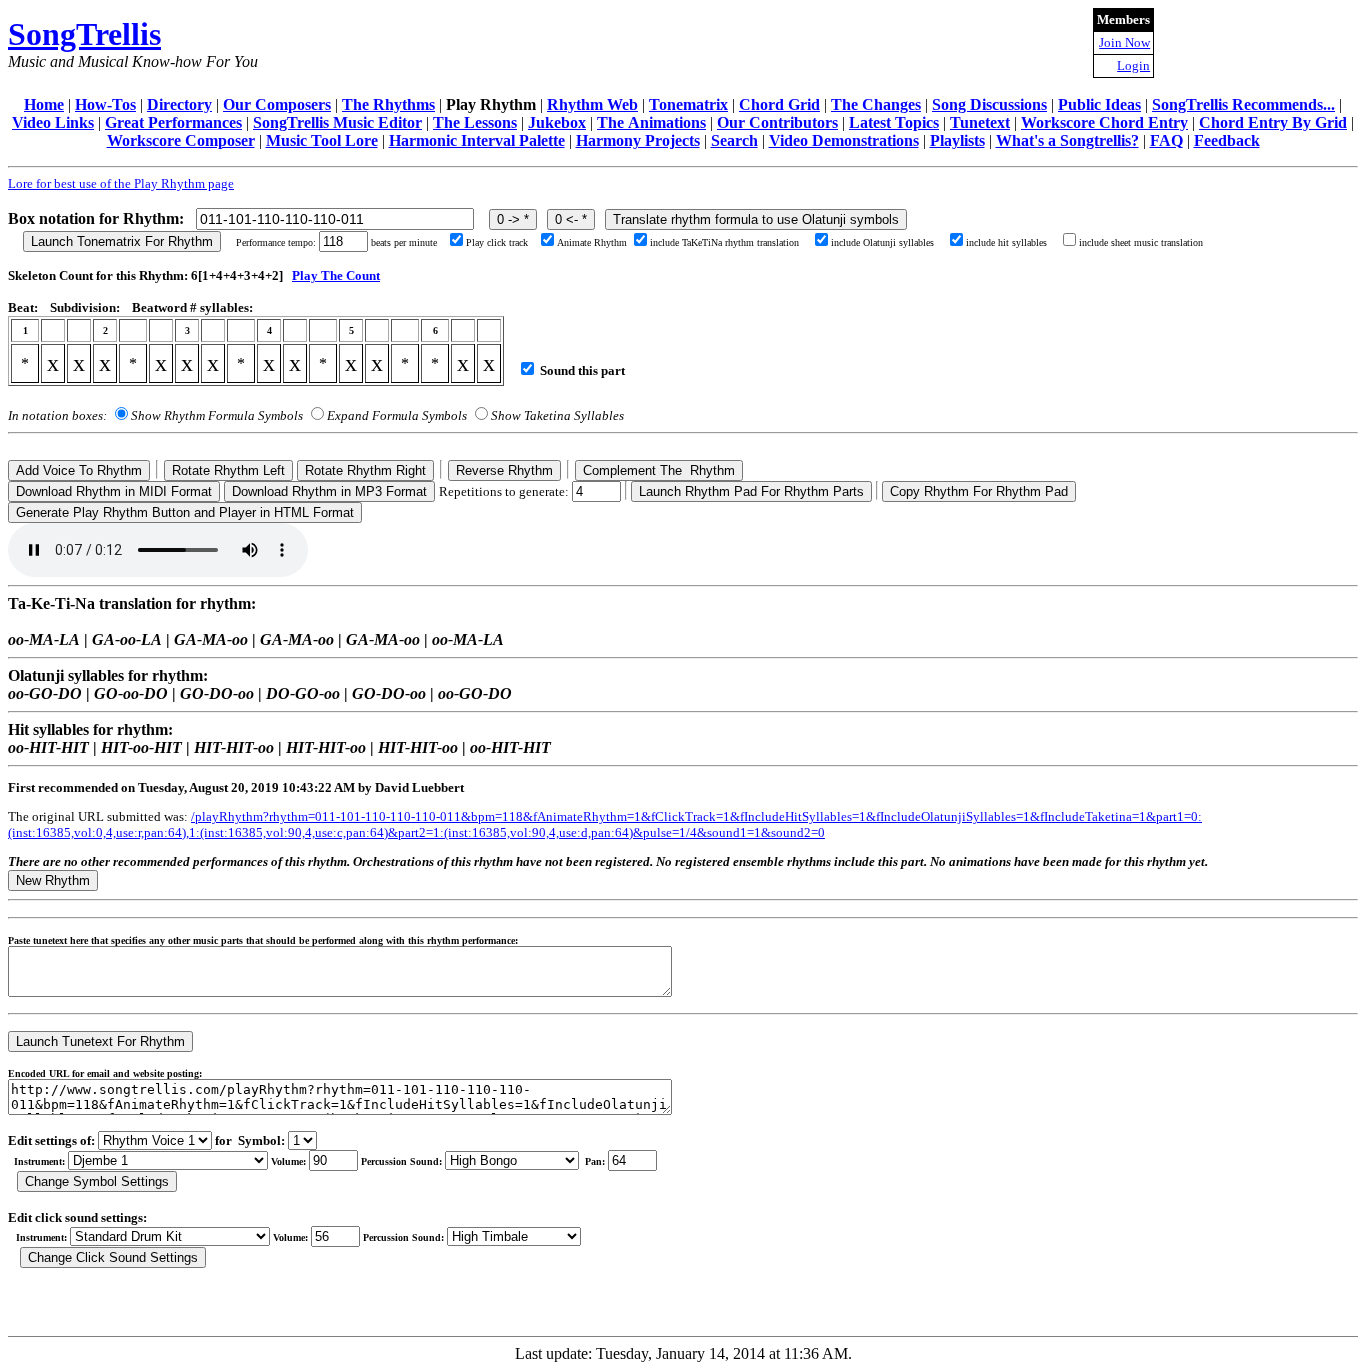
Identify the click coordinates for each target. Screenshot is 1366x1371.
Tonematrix (688, 104)
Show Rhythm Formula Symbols (217, 415)
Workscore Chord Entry (1104, 122)
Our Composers (277, 104)
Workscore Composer (181, 140)
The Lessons (475, 122)
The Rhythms (388, 104)
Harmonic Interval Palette (477, 140)
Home (44, 104)
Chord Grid (779, 104)
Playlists (957, 140)
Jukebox (557, 122)
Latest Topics (894, 122)
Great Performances (173, 122)
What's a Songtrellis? (1067, 140)
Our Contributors (777, 122)
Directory (179, 104)
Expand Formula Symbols (397, 415)
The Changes (876, 104)
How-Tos (105, 104)
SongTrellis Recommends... (1243, 104)
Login (1133, 65)
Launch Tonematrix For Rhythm (122, 241)
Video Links (53, 122)
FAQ (1166, 140)
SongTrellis (84, 34)
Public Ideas (1099, 104)
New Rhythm (53, 880)
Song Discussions (989, 104)
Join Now (1124, 42)
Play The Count (336, 275)
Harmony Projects (638, 140)
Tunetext (980, 122)
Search (734, 140)
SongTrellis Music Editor (337, 122)
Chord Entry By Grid (1273, 122)
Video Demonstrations (844, 140)
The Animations (651, 122)
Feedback (1227, 140)
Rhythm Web (592, 104)
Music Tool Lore (322, 140)
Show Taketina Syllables (557, 415)
